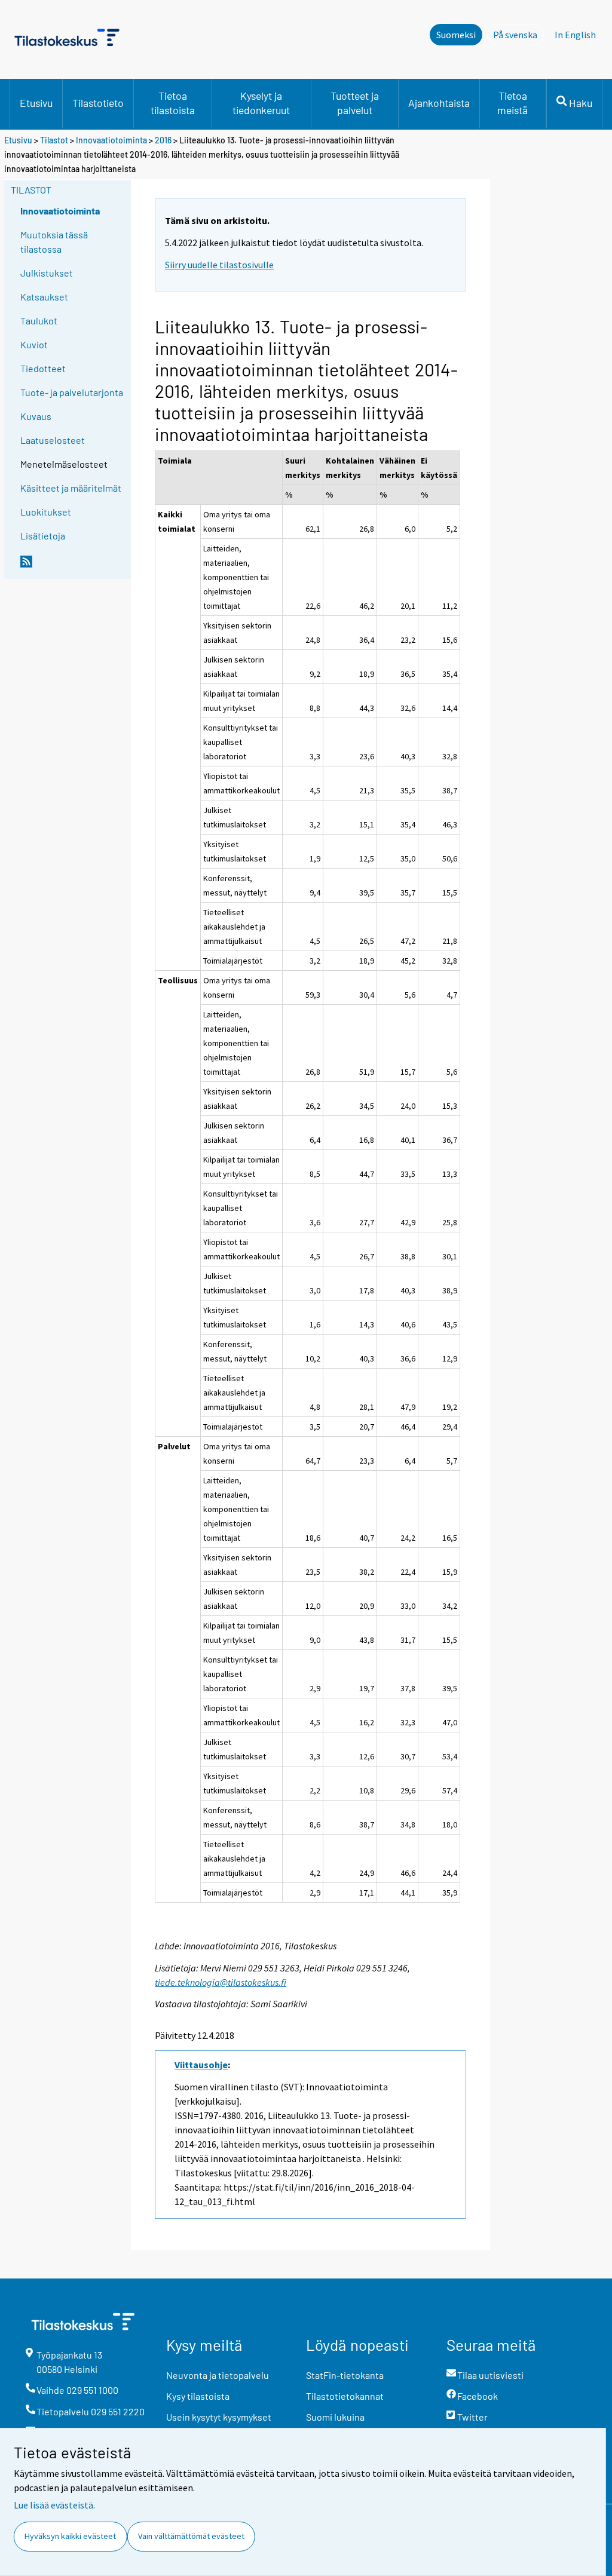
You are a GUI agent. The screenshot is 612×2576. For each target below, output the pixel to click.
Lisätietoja (43, 536)
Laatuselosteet (53, 440)
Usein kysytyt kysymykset (219, 2417)
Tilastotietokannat (345, 2396)
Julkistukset (47, 273)
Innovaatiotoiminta (111, 140)
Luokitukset (46, 512)
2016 (163, 140)
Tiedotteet (43, 368)
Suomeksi (456, 35)
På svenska (518, 35)
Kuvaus (36, 416)
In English (575, 35)
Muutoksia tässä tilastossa (54, 242)
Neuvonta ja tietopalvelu (218, 2375)
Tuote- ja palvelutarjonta (72, 392)
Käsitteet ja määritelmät (71, 488)
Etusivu (36, 103)
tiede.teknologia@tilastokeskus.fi (221, 1982)
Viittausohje (201, 2065)
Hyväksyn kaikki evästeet (70, 2536)
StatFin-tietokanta (345, 2375)
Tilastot (54, 140)
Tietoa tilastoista (173, 103)
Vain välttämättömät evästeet (191, 2536)
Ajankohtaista (439, 103)
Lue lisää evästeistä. (54, 2505)
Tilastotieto (98, 103)
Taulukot (39, 321)
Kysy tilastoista (198, 2396)
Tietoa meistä (512, 103)
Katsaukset (44, 297)
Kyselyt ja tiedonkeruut (261, 103)
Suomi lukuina (335, 2417)
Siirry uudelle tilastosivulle (219, 265)
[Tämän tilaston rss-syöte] (73, 566)
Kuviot (34, 344)
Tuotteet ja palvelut (355, 103)
